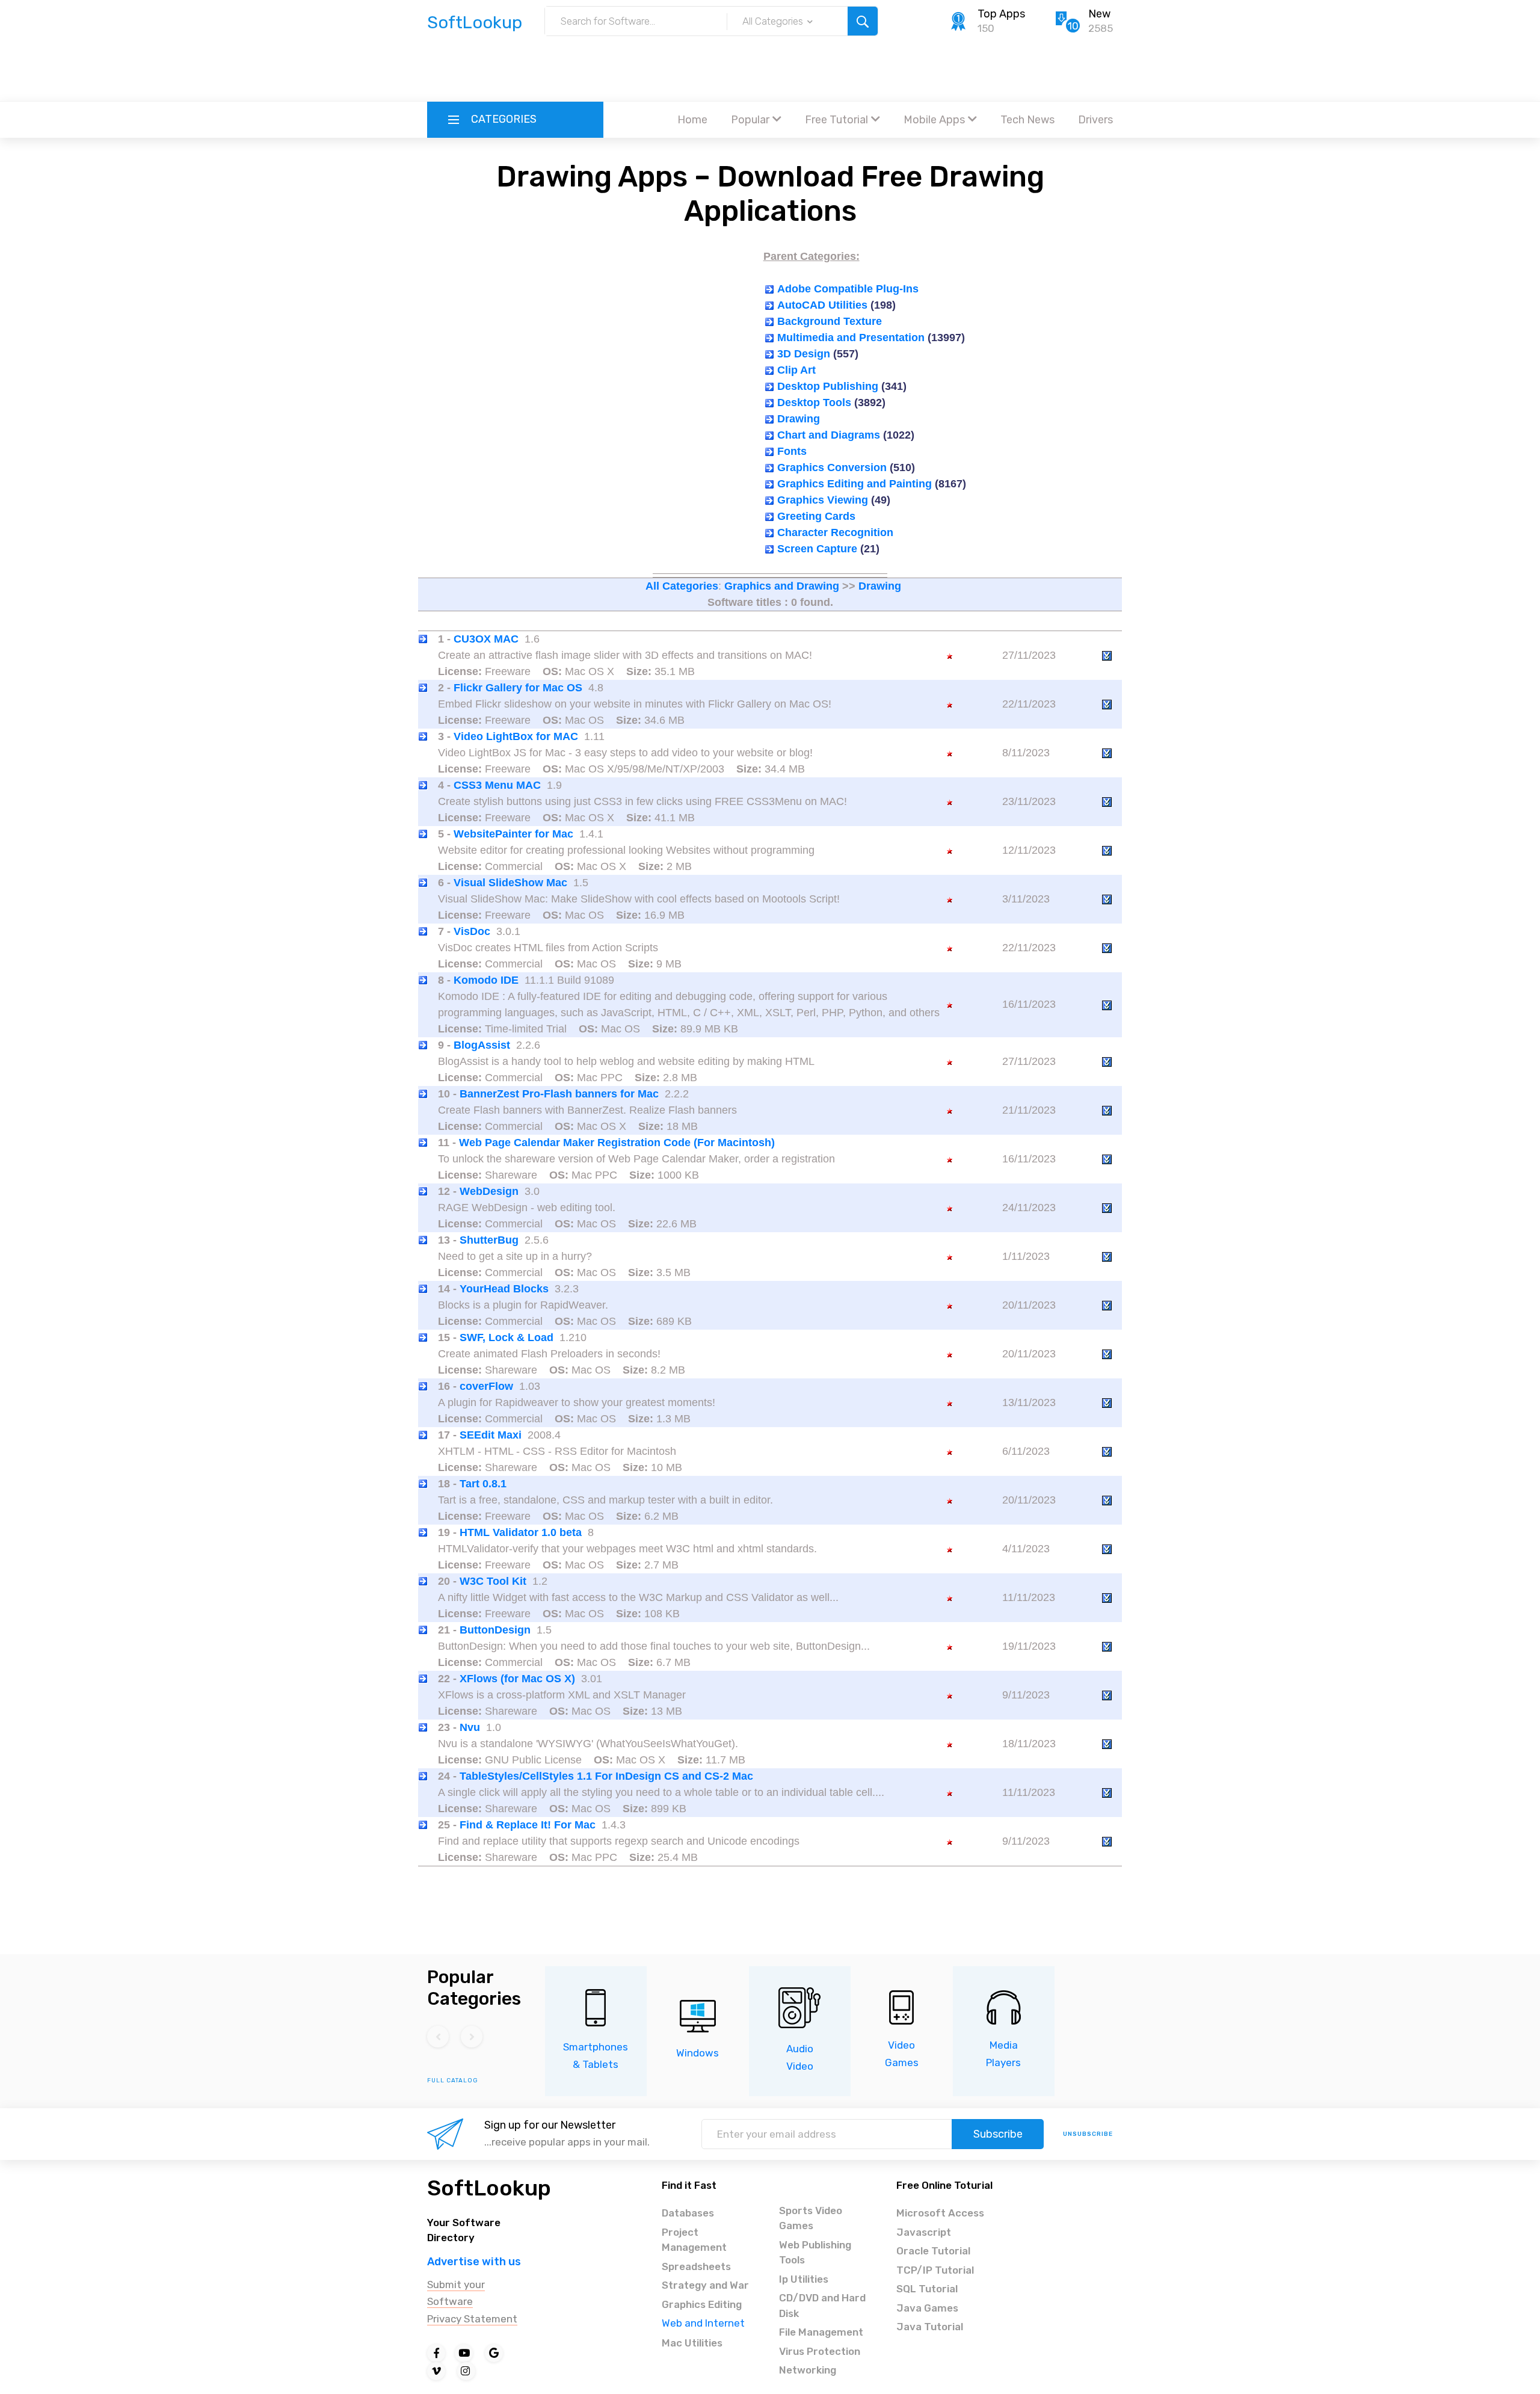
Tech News (1027, 120)
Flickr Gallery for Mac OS (518, 688)
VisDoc (472, 931)
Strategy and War (705, 2285)
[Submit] (863, 21)
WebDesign (489, 1191)
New (1099, 14)
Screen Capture (817, 549)
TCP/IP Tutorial (935, 2270)
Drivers (1095, 120)
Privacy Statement (472, 2319)
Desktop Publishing (828, 386)
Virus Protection (820, 2351)
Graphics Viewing (823, 500)
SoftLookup (489, 2188)
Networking (808, 2370)
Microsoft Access (940, 2213)
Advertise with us (474, 2262)
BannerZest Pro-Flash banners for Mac (559, 1094)
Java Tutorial (930, 2327)
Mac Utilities (692, 2343)
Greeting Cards (816, 516)
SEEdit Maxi (491, 1435)
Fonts (792, 451)
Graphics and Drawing (782, 586)
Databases (688, 2213)
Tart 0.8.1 (483, 1484)
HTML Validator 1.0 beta (521, 1532)
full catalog (453, 2081)
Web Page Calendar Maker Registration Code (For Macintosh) (617, 1143)
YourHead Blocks (504, 1289)
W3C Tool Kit (493, 1581)
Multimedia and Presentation (851, 338)
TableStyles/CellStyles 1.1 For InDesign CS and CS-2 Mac (606, 1776)
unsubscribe (1088, 2134)
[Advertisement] (770, 69)
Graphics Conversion (832, 467)
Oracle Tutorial (933, 2251)
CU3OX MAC (486, 639)
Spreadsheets (696, 2266)
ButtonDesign (495, 1630)
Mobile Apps (934, 120)
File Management (821, 2332)
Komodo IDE (486, 980)
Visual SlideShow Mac (510, 883)
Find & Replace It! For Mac (528, 1825)
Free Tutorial (836, 120)
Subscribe (998, 2134)
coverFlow (486, 1386)
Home (692, 120)
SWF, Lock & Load (507, 1337)
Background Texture (830, 321)
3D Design (804, 354)
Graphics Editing (702, 2304)
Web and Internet (703, 2323)
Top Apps (1001, 14)
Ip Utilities (804, 2279)
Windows (698, 2053)
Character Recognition (835, 532)
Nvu (470, 1727)
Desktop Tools (814, 403)
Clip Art (796, 370)
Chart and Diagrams (829, 435)
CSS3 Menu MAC (497, 785)
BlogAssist (482, 1045)
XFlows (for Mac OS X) (517, 1679)
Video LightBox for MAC (516, 736)
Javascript (924, 2232)
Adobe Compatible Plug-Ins (848, 289)
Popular (750, 120)
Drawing (799, 419)
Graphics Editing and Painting (855, 484)
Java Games (927, 2308)
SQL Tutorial (927, 2289)
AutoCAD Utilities (822, 305)
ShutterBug (489, 1240)
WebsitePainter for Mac (513, 834)
